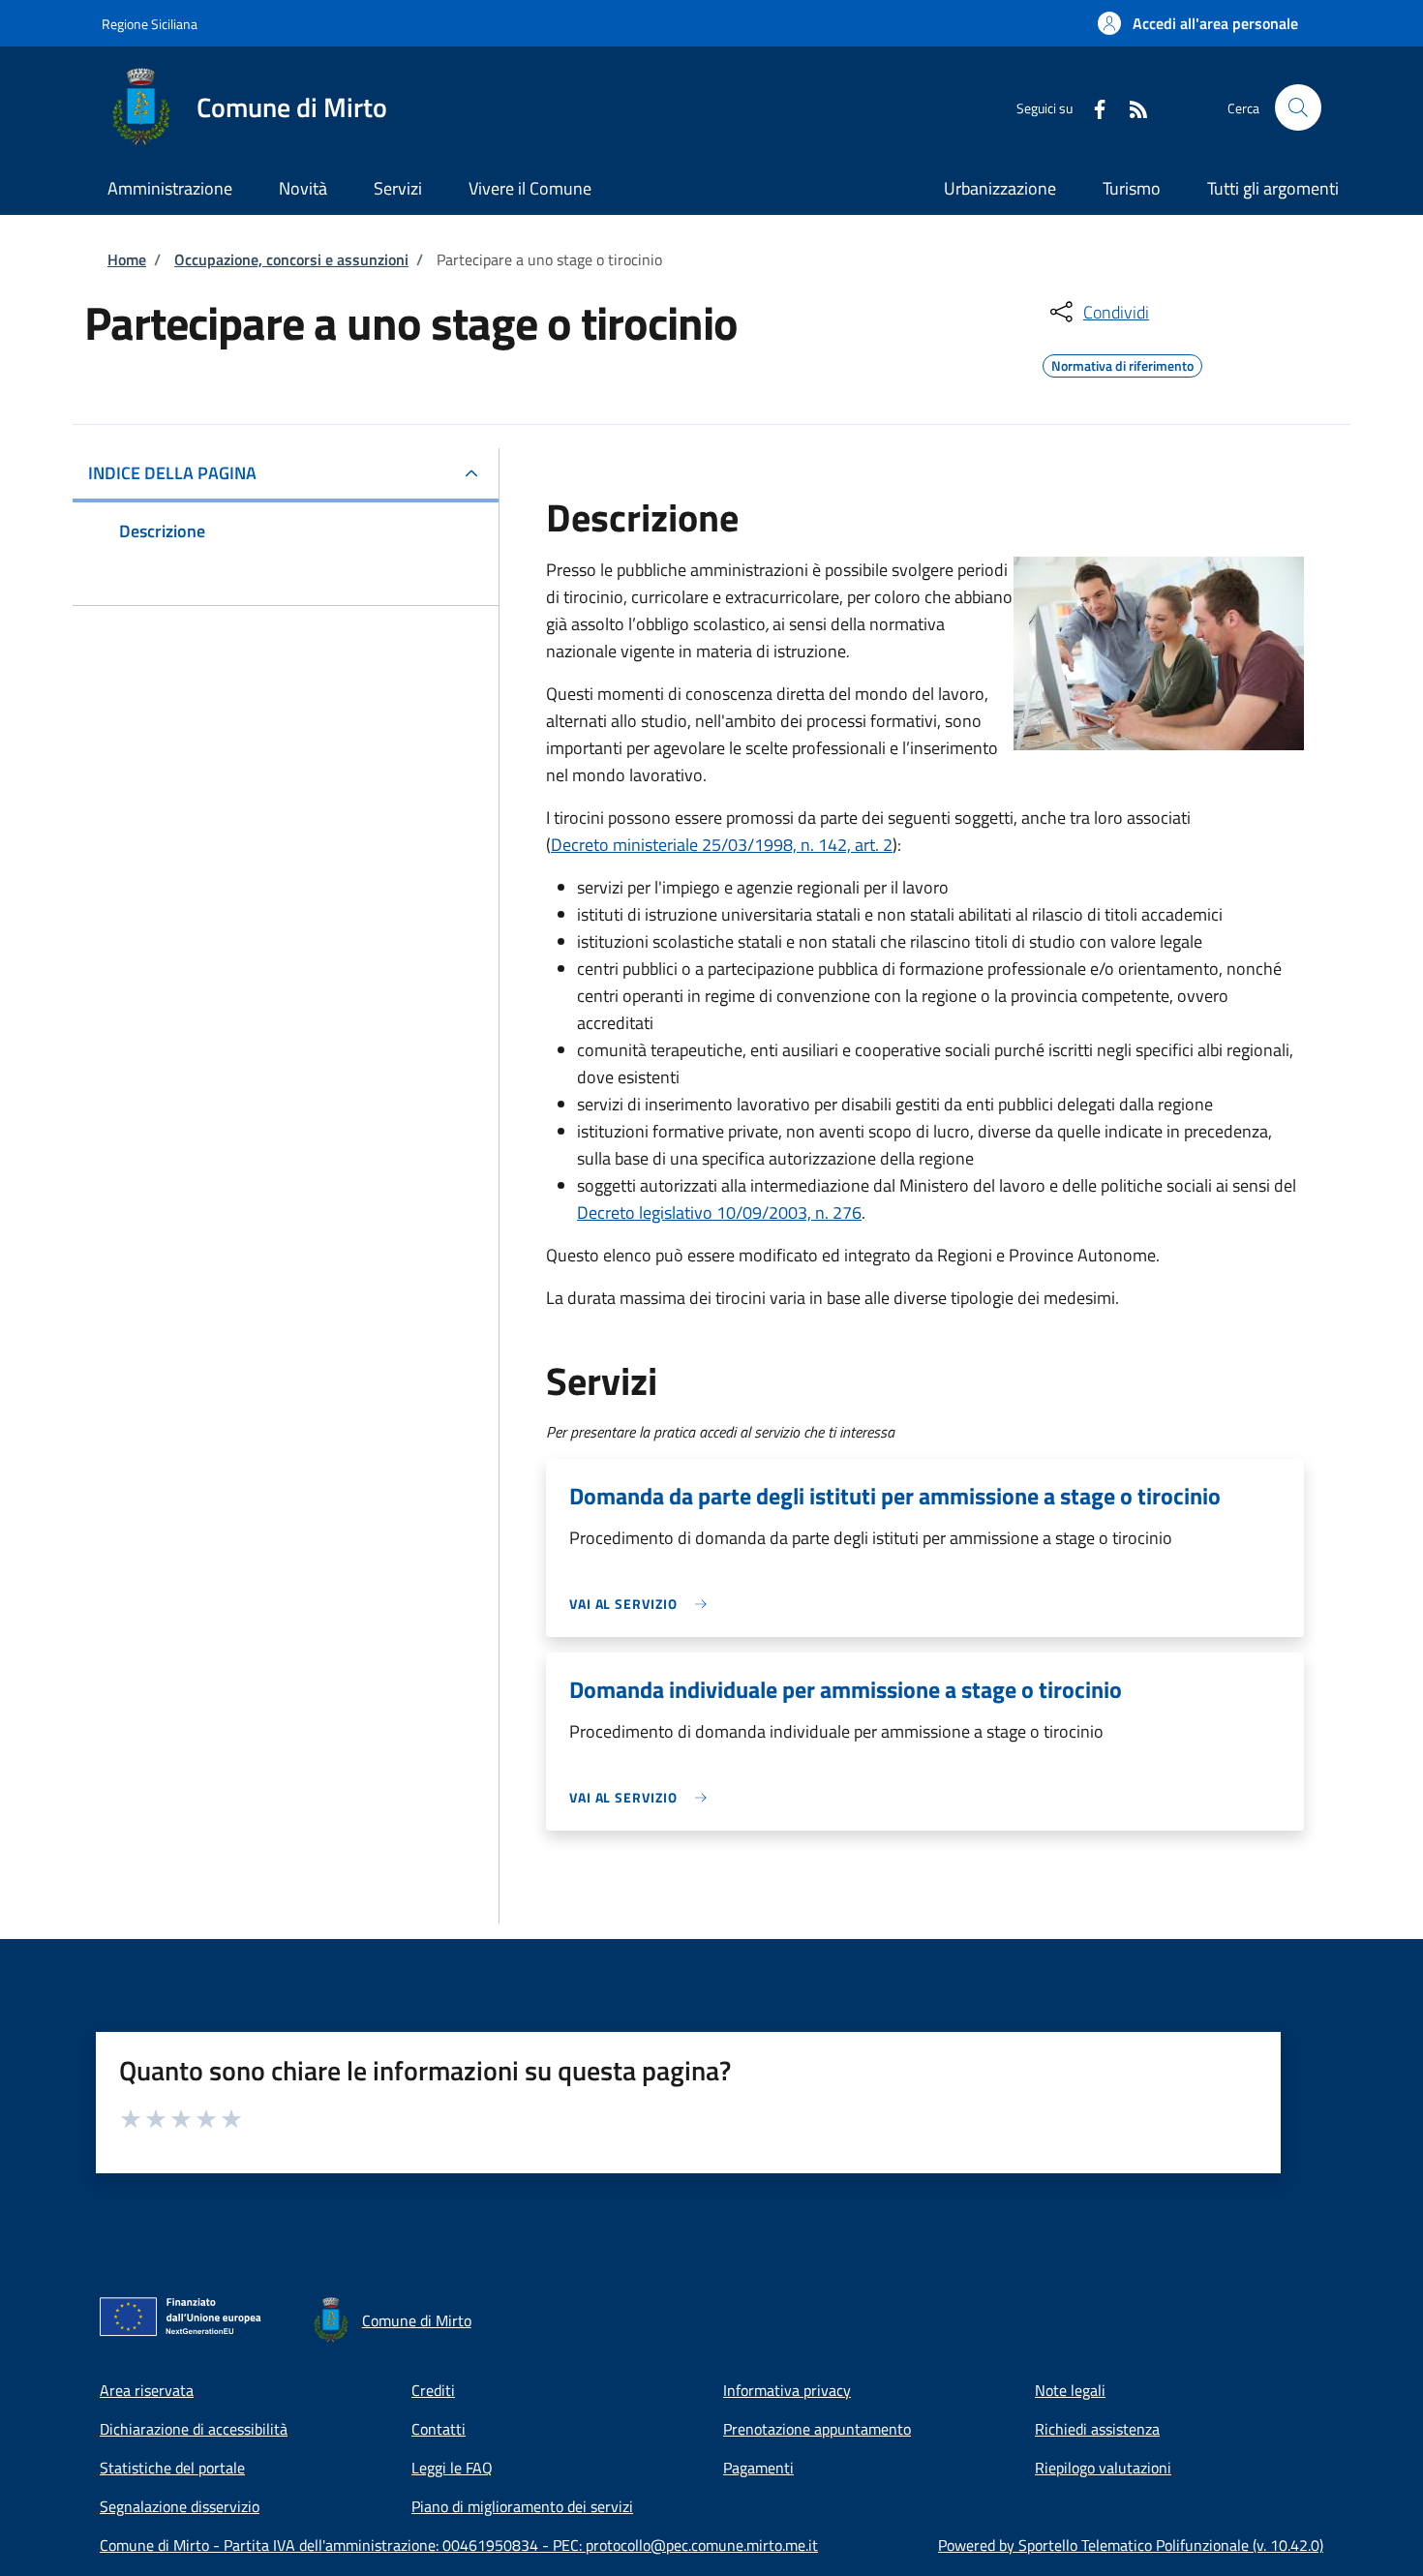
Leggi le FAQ (452, 2468)
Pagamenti (758, 2468)
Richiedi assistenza (1097, 2429)
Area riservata (147, 2390)
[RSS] (1131, 107)
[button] (1198, 23)
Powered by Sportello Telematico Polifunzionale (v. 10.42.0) (1131, 2545)
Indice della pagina (172, 473)
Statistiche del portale (172, 2468)
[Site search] (1298, 107)
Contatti (439, 2429)
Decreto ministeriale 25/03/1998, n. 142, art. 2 (722, 845)
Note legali (1070, 2390)
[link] (643, 1604)
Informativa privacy (787, 2390)
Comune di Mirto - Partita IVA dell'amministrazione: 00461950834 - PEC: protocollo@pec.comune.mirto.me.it (459, 2545)
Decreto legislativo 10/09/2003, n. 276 (719, 1212)
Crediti (433, 2390)
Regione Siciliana (150, 24)
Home (127, 259)
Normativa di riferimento (1122, 363)
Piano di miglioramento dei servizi (522, 2506)
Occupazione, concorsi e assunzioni (291, 259)
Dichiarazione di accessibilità (194, 2429)
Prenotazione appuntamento (817, 2429)
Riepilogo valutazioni (1103, 2468)
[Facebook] (1092, 107)
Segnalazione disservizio (180, 2506)
